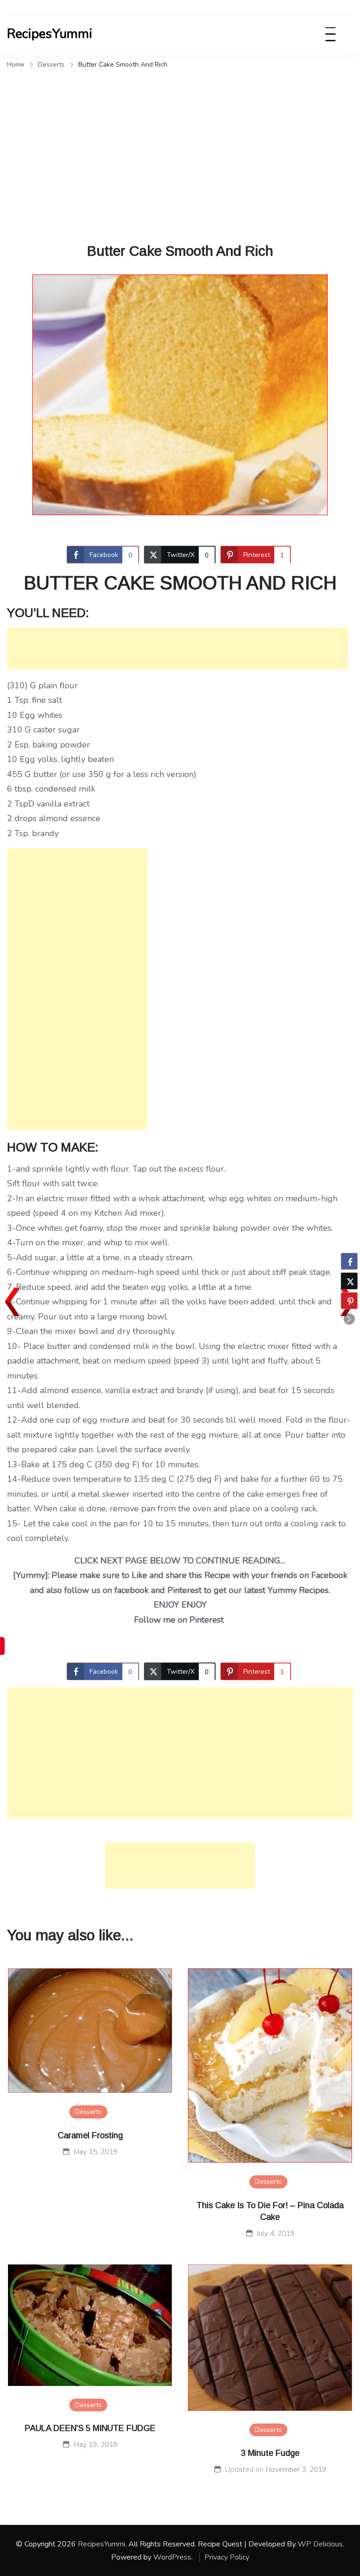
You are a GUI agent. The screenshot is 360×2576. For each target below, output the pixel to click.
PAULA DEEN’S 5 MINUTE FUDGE (90, 2428)
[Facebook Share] (349, 1261)
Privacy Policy (227, 2557)
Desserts (88, 2112)
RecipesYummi (50, 34)
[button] (349, 1319)
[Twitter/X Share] (349, 1281)
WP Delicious (320, 2544)
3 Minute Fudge (270, 2453)
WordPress (172, 2557)
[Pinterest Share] (349, 1301)
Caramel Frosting (90, 2135)
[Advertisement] (180, 143)
